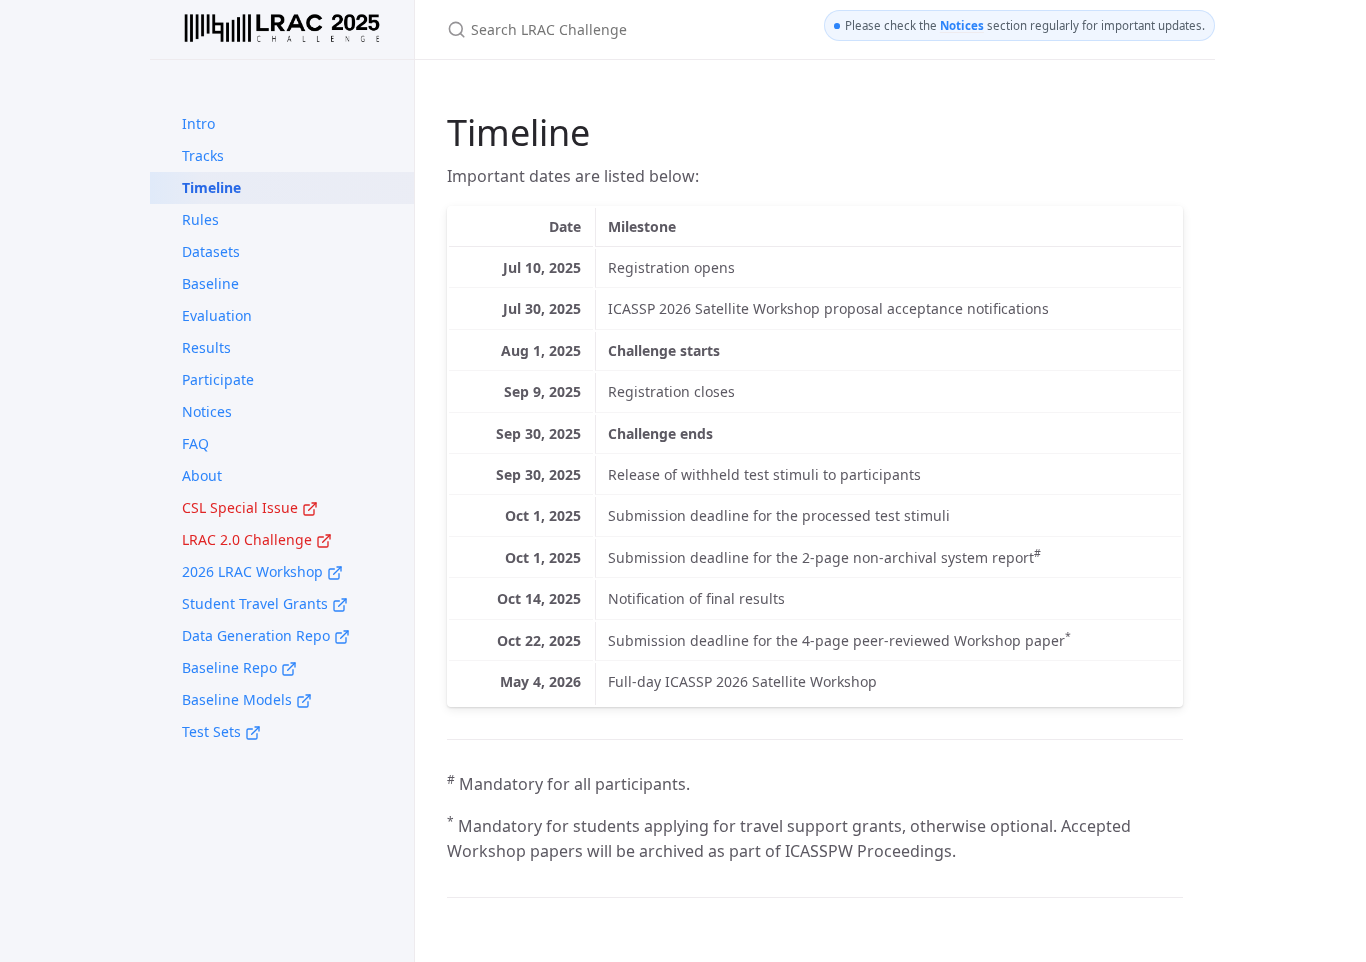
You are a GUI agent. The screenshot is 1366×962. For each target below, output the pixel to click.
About (202, 475)
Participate (218, 379)
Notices (207, 411)
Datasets (211, 251)
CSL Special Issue (242, 507)
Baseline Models (239, 699)
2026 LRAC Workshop (254, 571)
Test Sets (213, 731)
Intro (198, 123)
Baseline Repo (231, 667)
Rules (200, 219)
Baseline (210, 283)
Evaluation (217, 315)
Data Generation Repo (258, 635)
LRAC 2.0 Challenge (249, 539)
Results (206, 347)
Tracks (203, 155)
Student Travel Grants (257, 603)
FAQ (195, 443)
